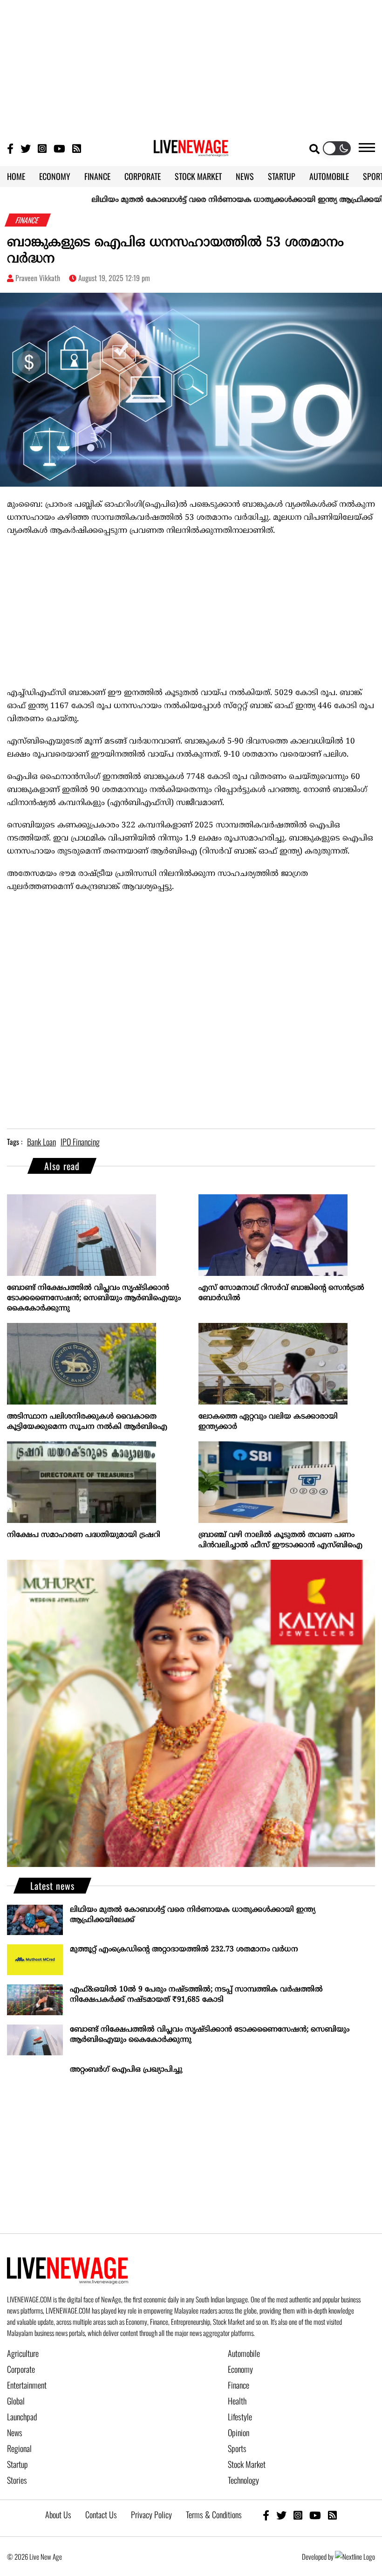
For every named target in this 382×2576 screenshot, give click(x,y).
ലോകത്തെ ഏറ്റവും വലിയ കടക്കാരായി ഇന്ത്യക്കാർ (268, 1422)
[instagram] (298, 2515)
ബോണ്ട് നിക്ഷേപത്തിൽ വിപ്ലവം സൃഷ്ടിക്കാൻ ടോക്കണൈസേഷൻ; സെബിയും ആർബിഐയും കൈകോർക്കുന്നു (94, 1298)
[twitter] (281, 2515)
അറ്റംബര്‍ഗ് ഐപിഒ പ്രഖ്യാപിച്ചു (126, 2070)
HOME (16, 176)
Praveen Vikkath (38, 278)
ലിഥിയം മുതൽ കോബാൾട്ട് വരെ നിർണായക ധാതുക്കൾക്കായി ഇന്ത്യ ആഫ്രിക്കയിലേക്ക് (203, 200)
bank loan (41, 1142)
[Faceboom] (10, 148)
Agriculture (23, 2353)
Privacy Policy (151, 2514)
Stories (17, 2480)
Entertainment (27, 2385)
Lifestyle (240, 2417)
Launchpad (22, 2417)
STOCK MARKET (198, 176)
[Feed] (332, 2515)
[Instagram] (42, 148)
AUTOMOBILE (329, 176)
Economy (240, 2369)
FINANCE (97, 176)
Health (237, 2401)
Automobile (244, 2353)
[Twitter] (26, 148)
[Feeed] (77, 148)
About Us (58, 2514)
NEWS (245, 176)
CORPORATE (143, 176)
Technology (243, 2480)
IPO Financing (80, 1142)
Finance (239, 2385)
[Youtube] (59, 148)
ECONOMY (55, 176)
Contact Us (101, 2514)
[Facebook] (266, 2515)
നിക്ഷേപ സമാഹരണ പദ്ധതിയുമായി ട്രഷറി (84, 1535)
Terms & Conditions (214, 2514)
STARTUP (282, 176)
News (15, 2432)
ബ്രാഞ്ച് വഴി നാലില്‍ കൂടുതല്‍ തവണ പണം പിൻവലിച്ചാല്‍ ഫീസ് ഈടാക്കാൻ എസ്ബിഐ (280, 1540)
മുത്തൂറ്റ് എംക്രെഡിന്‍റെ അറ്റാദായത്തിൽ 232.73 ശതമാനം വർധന (184, 1949)
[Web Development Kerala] (355, 2556)
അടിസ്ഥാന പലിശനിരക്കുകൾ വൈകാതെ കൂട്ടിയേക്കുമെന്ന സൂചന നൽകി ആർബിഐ (87, 1422)
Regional (19, 2448)
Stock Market (247, 2464)
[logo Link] (191, 151)
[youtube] (315, 2515)
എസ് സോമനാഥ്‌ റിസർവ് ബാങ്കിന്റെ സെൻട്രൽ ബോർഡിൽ (281, 1293)
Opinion (239, 2432)
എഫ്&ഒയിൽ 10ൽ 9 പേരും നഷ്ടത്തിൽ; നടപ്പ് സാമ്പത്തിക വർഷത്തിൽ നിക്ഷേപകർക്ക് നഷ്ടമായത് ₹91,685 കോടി (196, 1995)
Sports (237, 2448)
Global (16, 2401)
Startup (17, 2464)
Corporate (21, 2369)
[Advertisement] (191, 65)
